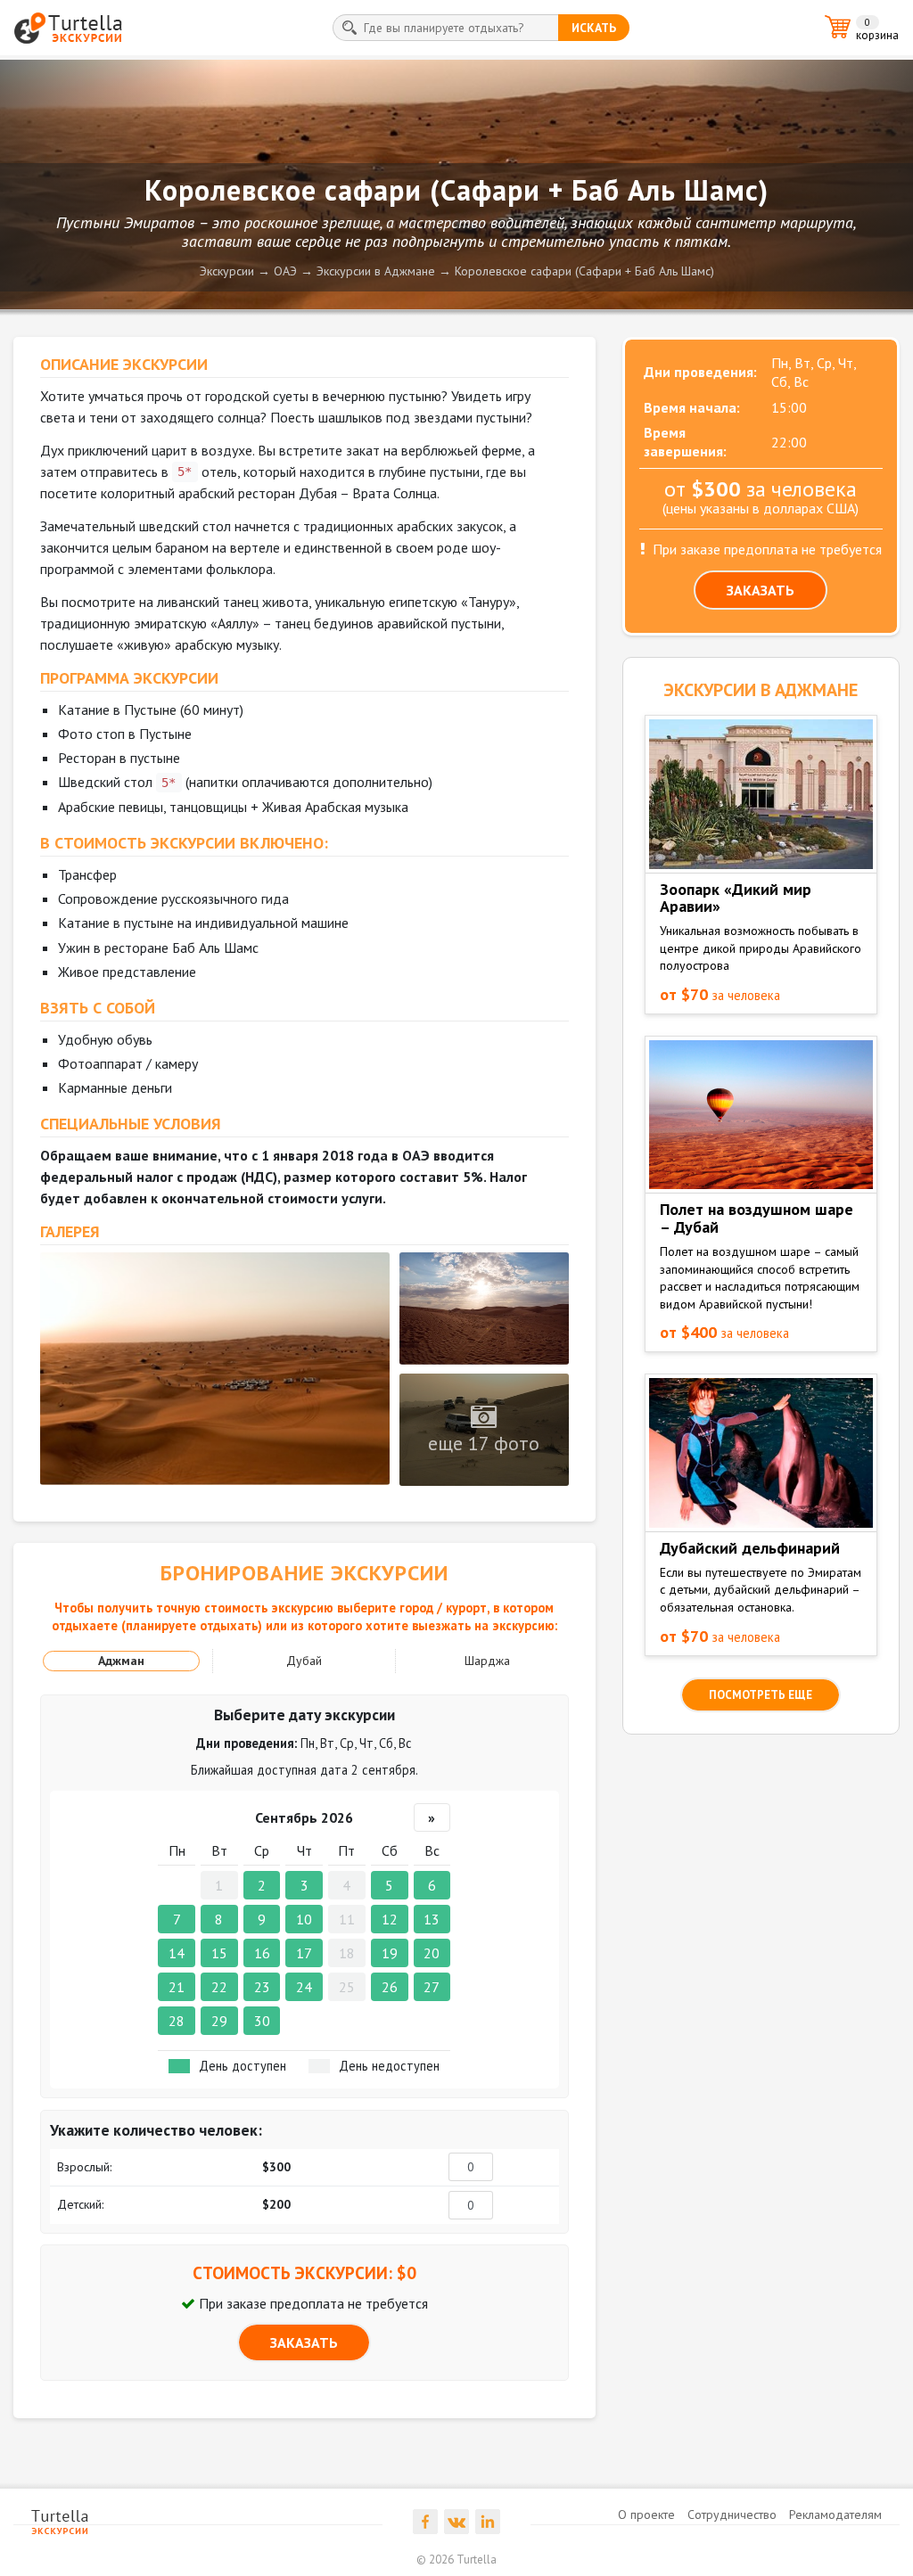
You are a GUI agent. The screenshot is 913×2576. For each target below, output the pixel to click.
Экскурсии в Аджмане (376, 271)
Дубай (304, 1661)
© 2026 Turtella (456, 2560)
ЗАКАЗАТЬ (304, 2342)
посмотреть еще (761, 1695)
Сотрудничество (732, 2514)
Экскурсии (227, 271)
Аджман (121, 1661)
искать (594, 28)
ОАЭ (285, 271)
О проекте (646, 2514)
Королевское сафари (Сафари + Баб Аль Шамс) (584, 271)
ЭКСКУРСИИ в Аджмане (761, 690)
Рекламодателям (835, 2514)
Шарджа (487, 1661)
